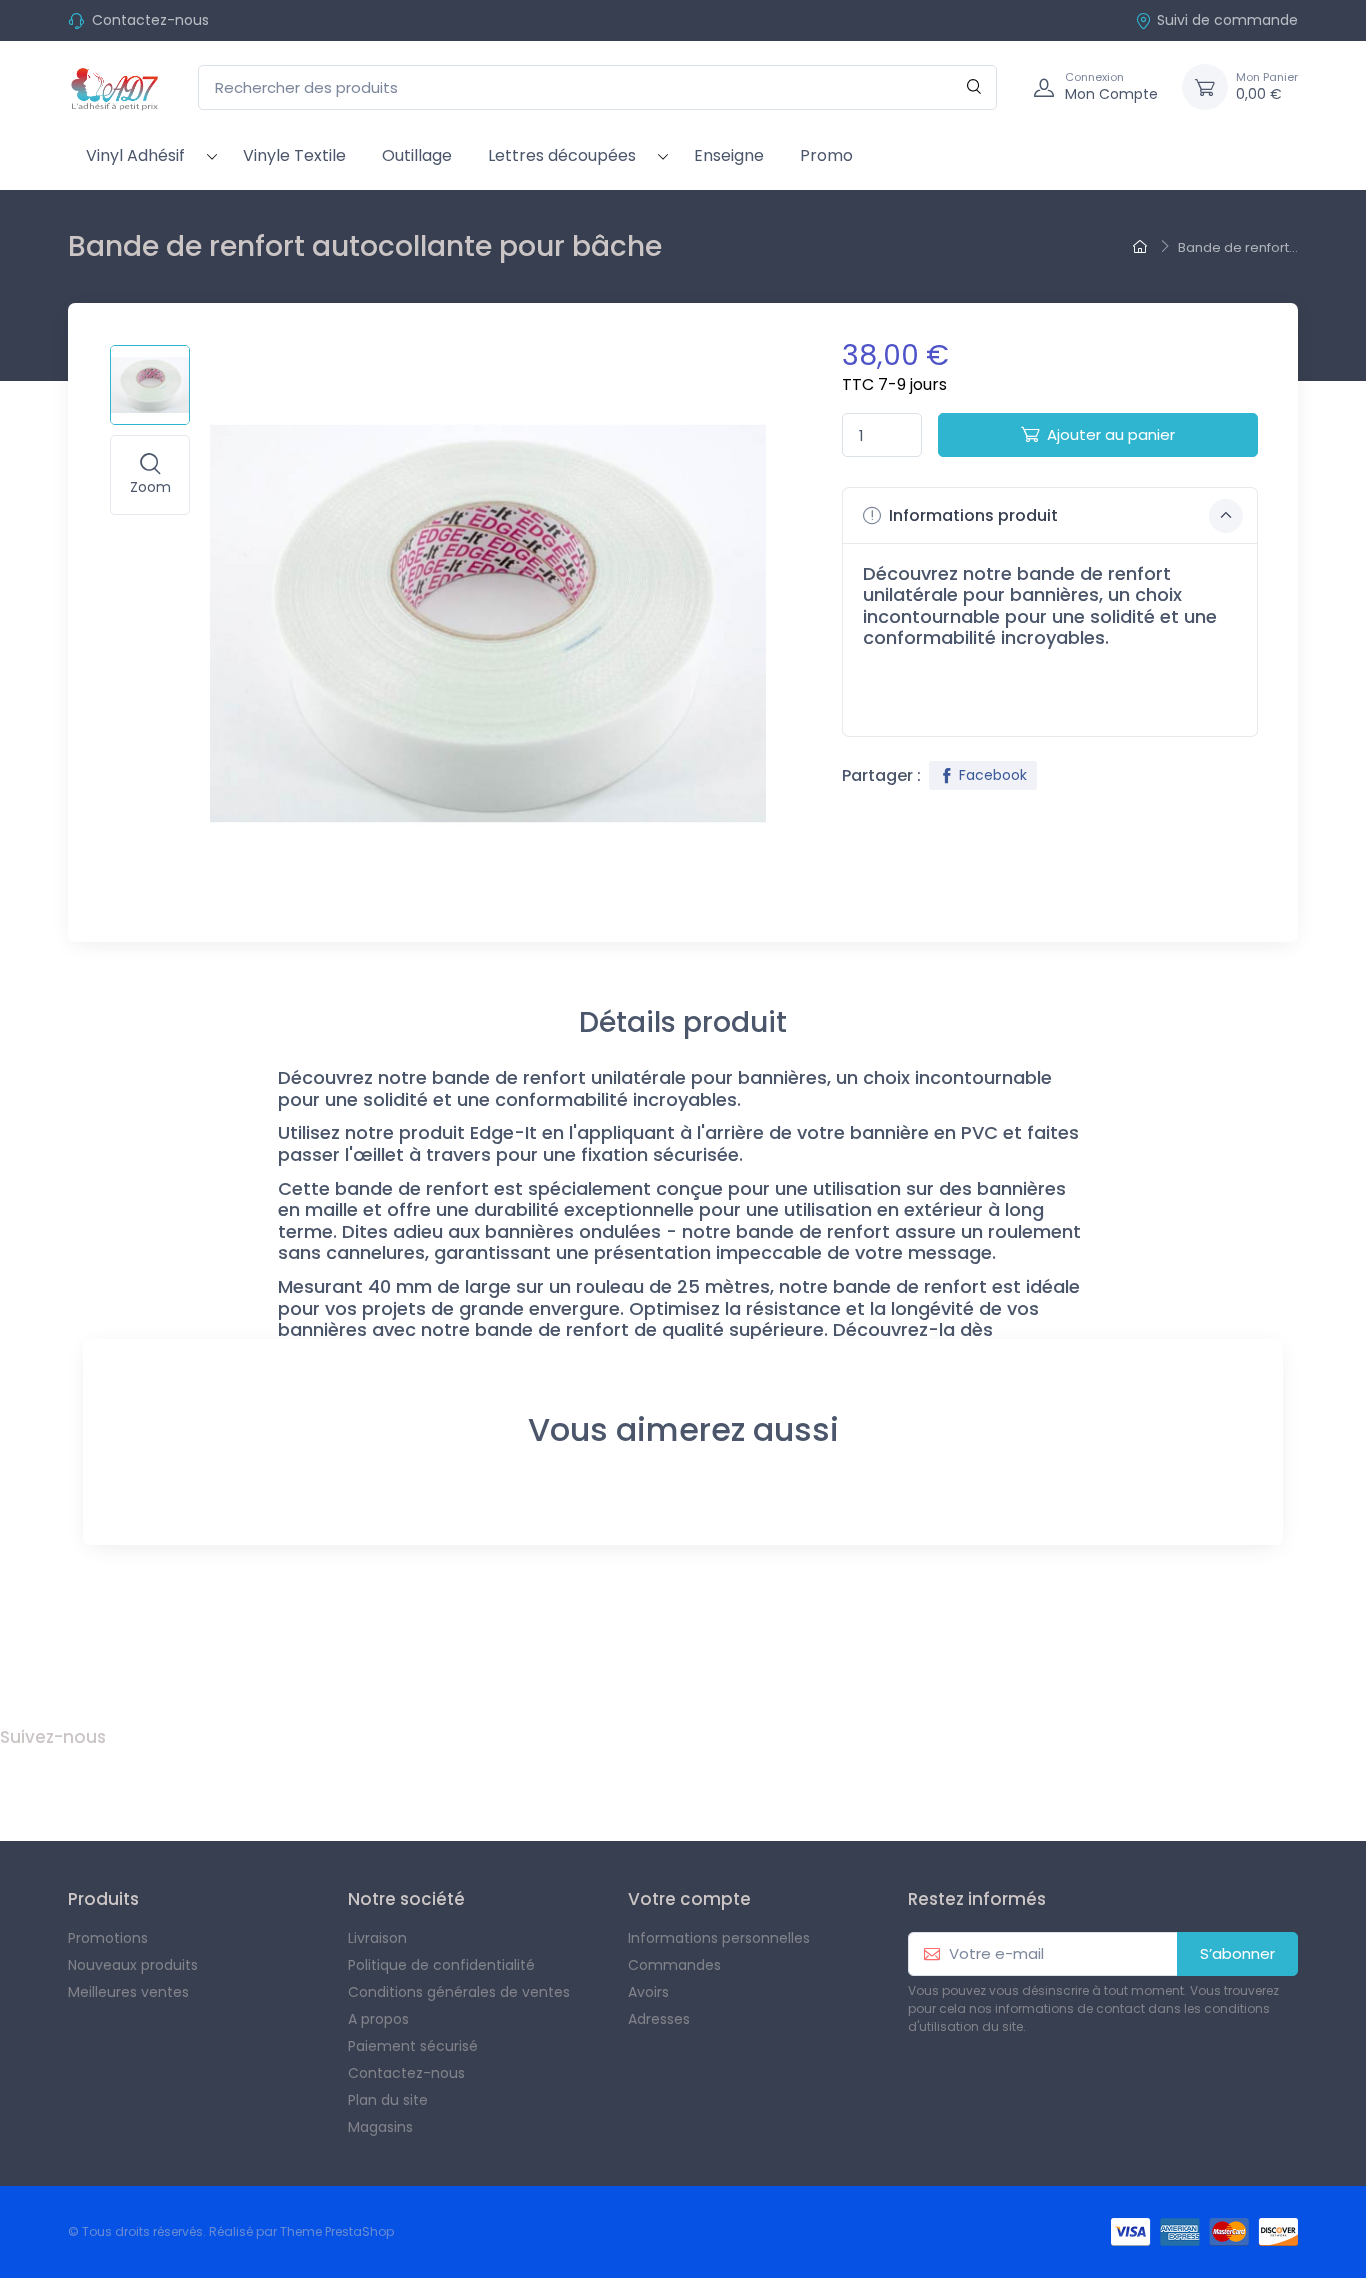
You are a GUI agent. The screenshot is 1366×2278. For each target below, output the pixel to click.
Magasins (380, 2127)
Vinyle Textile (294, 155)
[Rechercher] (974, 87)
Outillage (417, 155)
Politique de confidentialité (441, 1965)
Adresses (659, 2019)
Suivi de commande (1227, 20)
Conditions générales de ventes (459, 1992)
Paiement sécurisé (413, 2046)
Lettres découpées (562, 155)
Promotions (108, 1938)
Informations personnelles (719, 1938)
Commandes (674, 1965)
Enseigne (729, 155)
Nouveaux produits (133, 1965)
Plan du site (388, 2100)
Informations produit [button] (971, 515)
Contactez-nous (150, 20)
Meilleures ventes (128, 1992)
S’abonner (1237, 1953)
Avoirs (648, 1992)
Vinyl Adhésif (135, 155)
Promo (826, 155)
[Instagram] (62, 1783)
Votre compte (689, 1899)
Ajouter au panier (1111, 434)
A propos (378, 2019)
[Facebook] (18, 1783)
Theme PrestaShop (337, 2231)
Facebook (993, 775)
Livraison (377, 1938)
